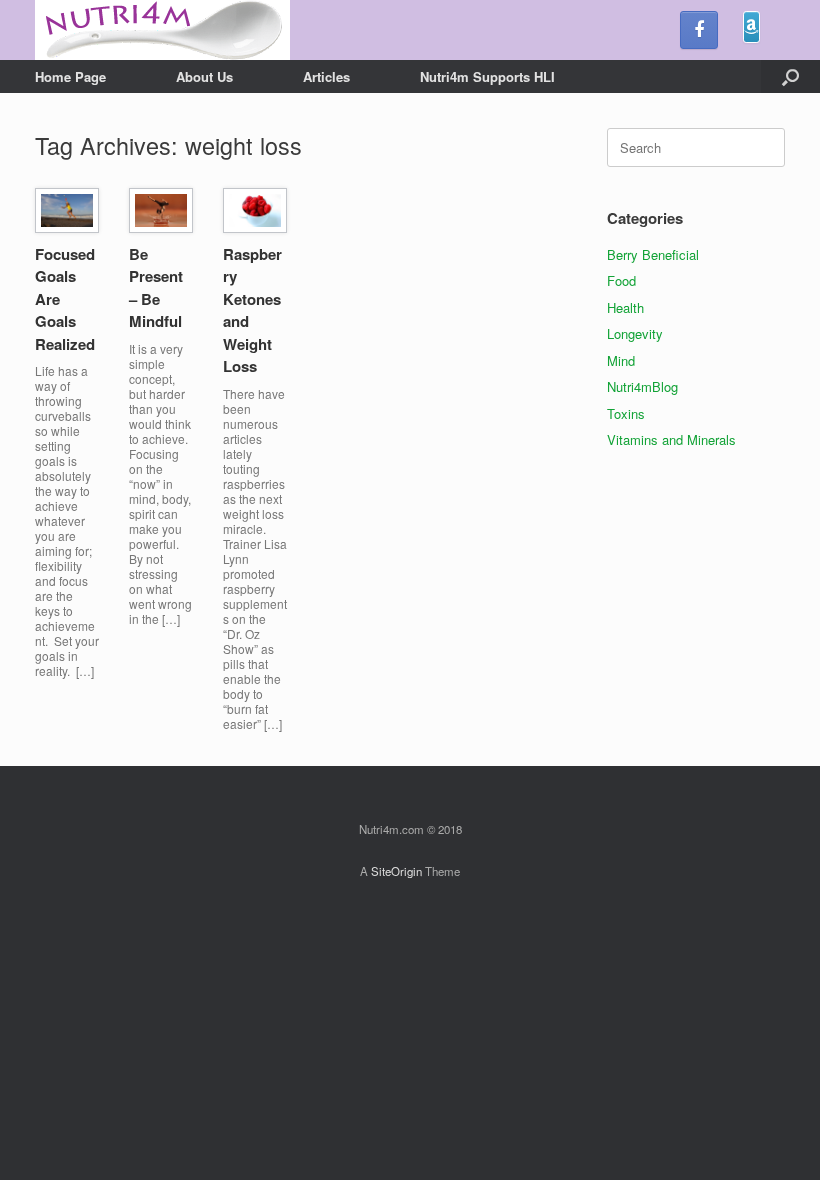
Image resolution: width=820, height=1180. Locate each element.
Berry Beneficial (653, 254)
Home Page (70, 76)
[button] (790, 76)
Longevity (635, 333)
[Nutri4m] (162, 30)
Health (625, 307)
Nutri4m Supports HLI (487, 76)
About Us (204, 76)
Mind (621, 360)
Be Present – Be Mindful (156, 288)
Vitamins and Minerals (671, 439)
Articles (326, 76)
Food (621, 280)
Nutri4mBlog (642, 386)
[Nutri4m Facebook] (699, 30)
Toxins (626, 413)
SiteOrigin (396, 871)
